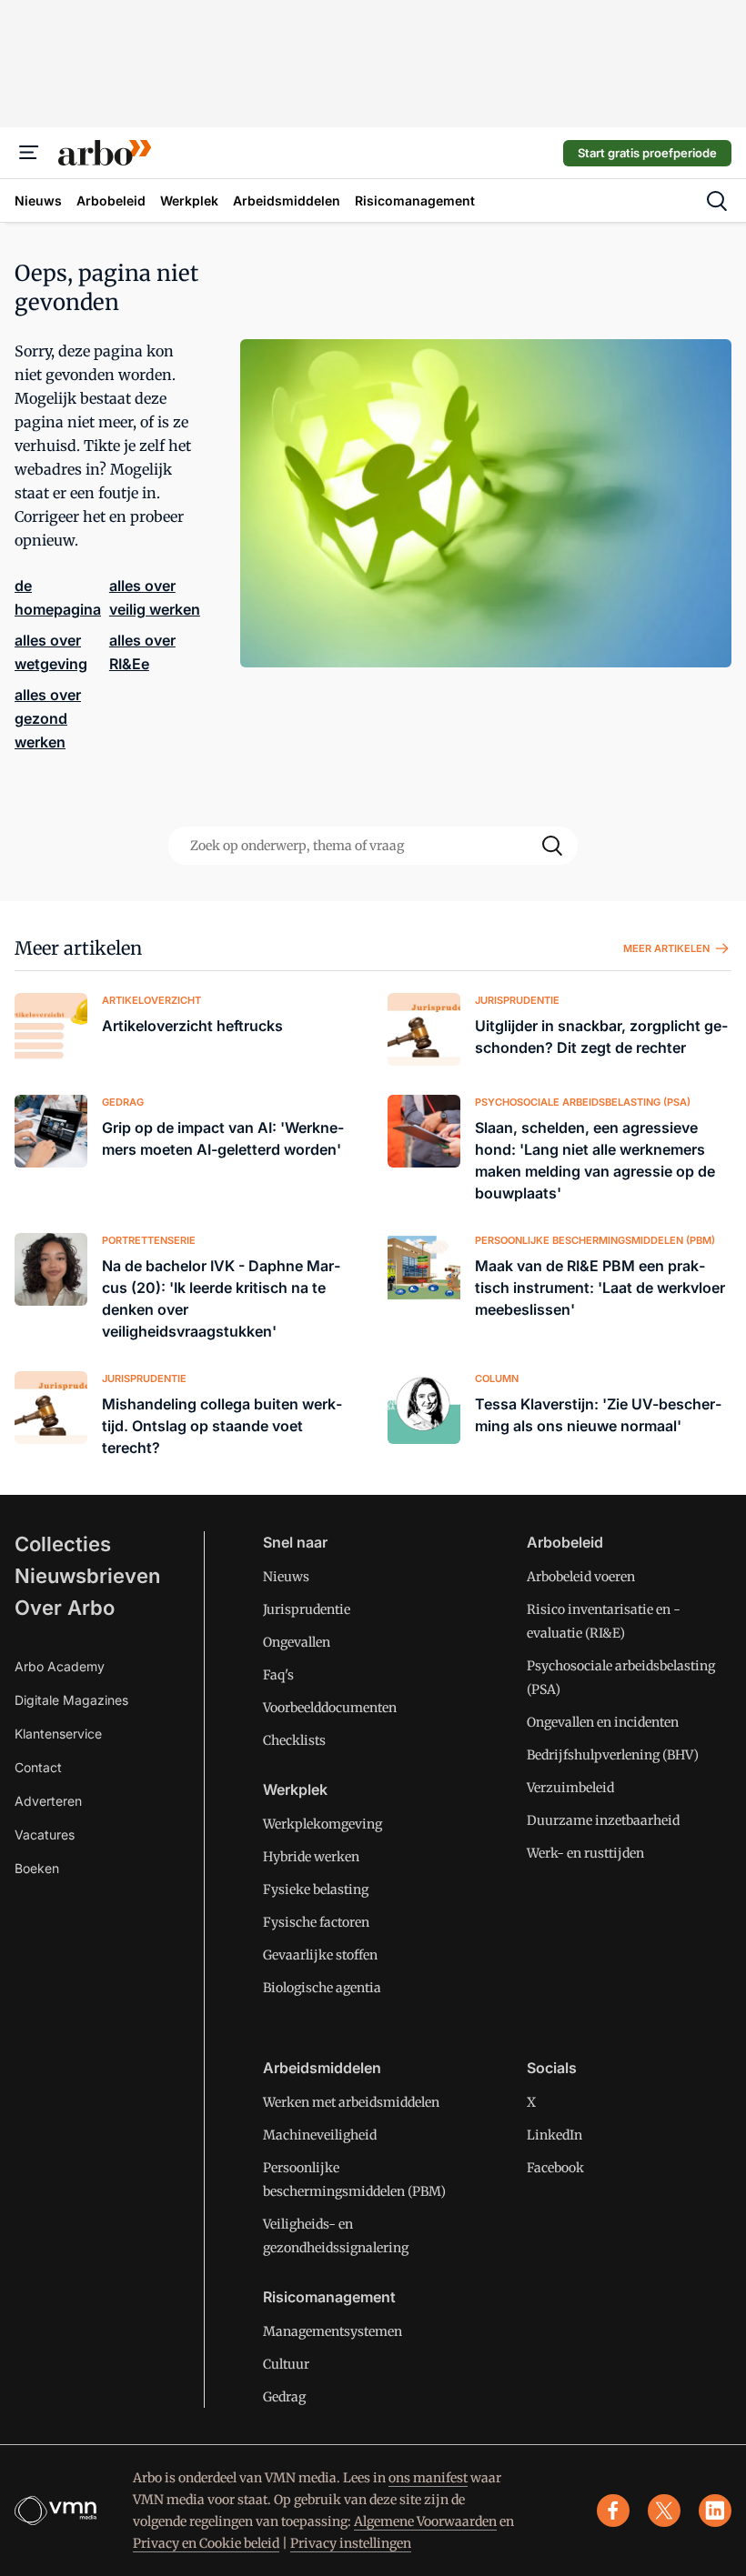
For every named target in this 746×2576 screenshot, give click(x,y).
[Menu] (29, 153)
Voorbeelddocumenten (330, 1708)
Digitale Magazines (71, 1700)
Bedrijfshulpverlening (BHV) (613, 1755)
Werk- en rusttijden (585, 1853)
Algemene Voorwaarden (425, 2521)
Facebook (555, 2168)
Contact (38, 1767)
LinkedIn (554, 2135)
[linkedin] (715, 2511)
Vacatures (45, 1834)
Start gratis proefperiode (647, 153)
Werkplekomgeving (323, 1824)
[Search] (552, 846)
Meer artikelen (78, 948)
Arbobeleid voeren (581, 1577)
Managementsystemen (333, 2331)
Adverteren (48, 1801)
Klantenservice (58, 1734)
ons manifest (428, 2478)
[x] (664, 2511)
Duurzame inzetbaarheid (603, 1820)
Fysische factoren (316, 1922)
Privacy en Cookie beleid (206, 2543)
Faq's (278, 1675)
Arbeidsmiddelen (322, 2068)
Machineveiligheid (320, 2135)
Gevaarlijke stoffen (320, 1955)
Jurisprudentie (307, 1609)
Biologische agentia (322, 1988)
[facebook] (613, 2511)
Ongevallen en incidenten (603, 1722)
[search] (717, 201)
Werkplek (295, 1789)
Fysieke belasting (316, 1889)
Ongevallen (297, 1642)
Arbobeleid (565, 1542)
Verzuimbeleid (570, 1788)
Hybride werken (311, 1857)
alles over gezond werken (48, 718)
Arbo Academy (60, 1666)
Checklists (294, 1740)
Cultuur (286, 2364)
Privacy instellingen (351, 2543)
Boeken (37, 1868)
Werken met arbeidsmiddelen (351, 2102)
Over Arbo (65, 1608)
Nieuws (286, 1577)
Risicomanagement (329, 2297)
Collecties (63, 1544)
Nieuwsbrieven (87, 1576)
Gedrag (284, 2397)
